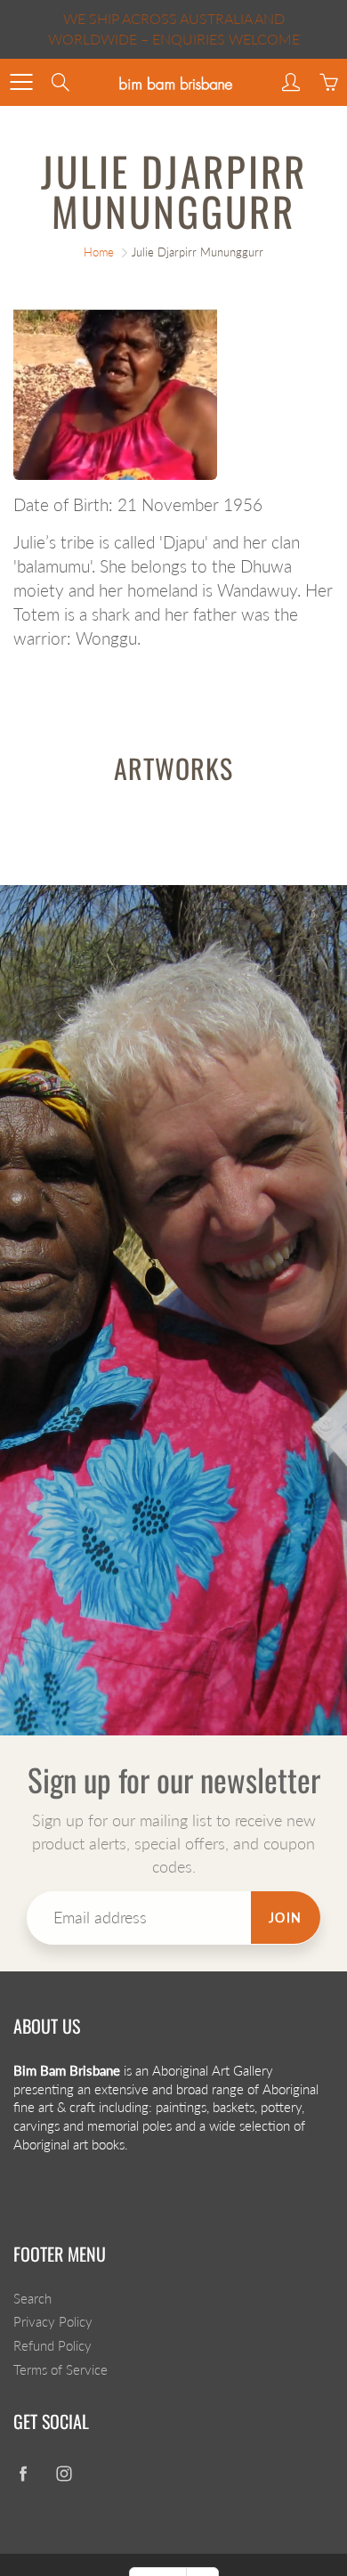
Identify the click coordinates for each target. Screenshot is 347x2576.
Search (32, 2299)
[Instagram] (64, 2473)
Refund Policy (52, 2346)
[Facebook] (23, 2473)
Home (99, 252)
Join (286, 1918)
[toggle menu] (21, 82)
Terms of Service (61, 2370)
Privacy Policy (53, 2322)
